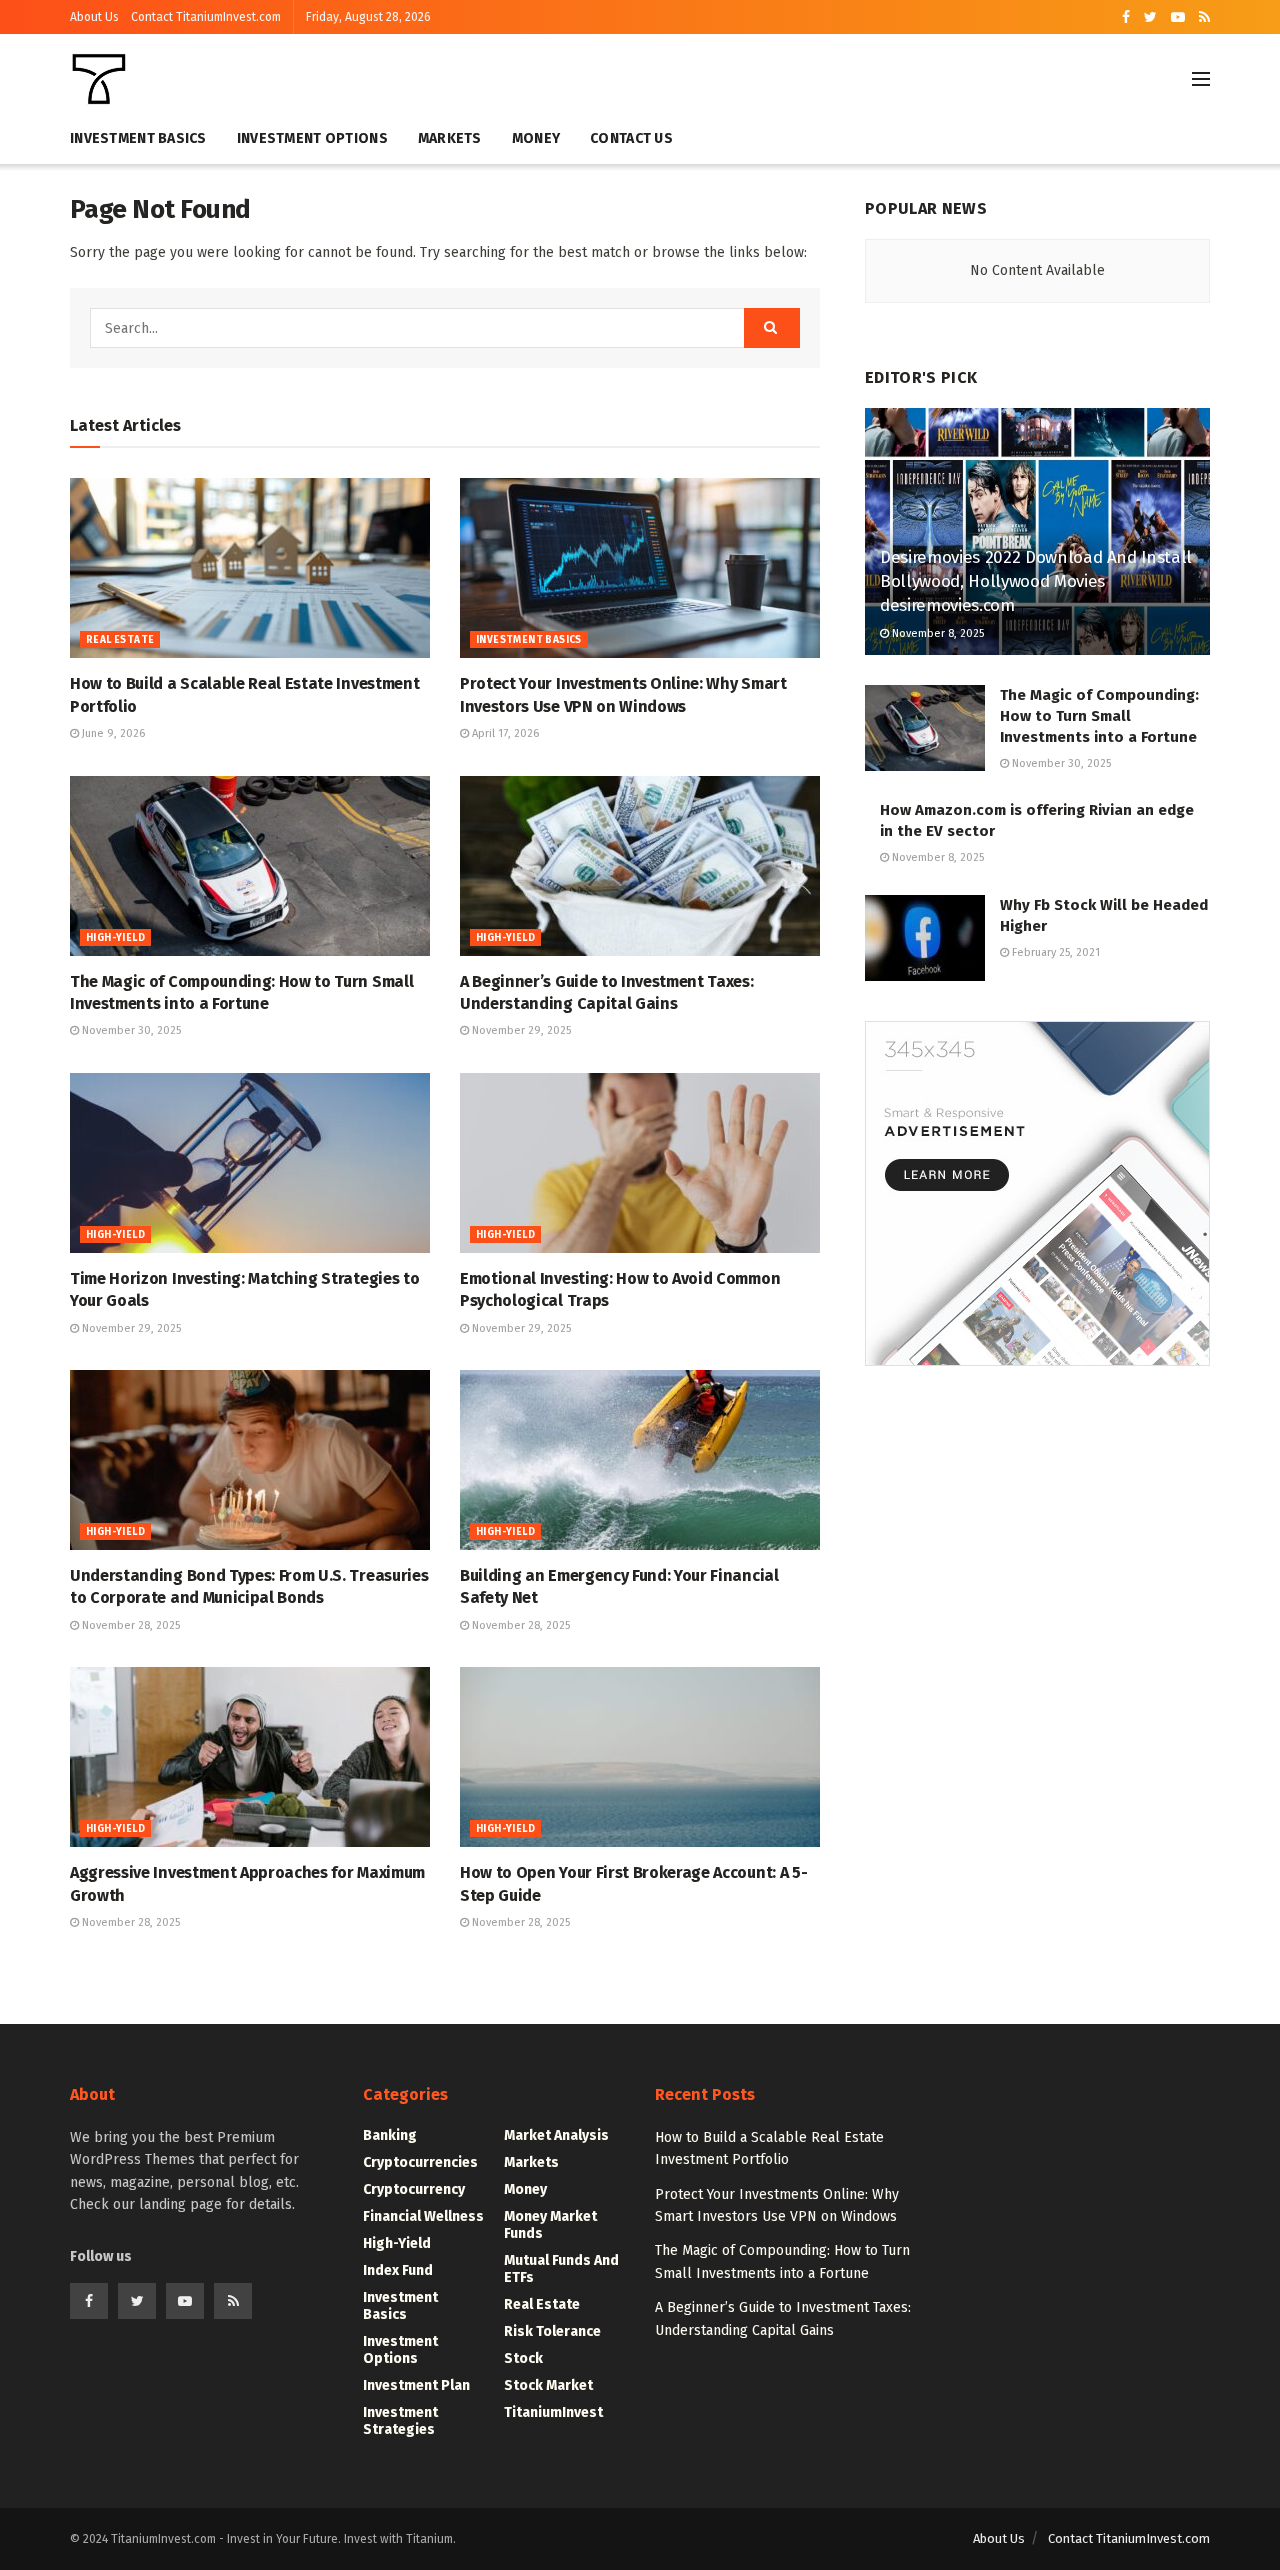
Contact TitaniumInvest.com (206, 17)
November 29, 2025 (520, 1030)
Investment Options (312, 138)
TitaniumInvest (553, 2412)
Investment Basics (138, 138)
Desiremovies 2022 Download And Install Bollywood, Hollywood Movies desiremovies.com (1036, 581)
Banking (390, 2135)
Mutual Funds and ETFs (561, 2269)
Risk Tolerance (552, 2331)
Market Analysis (556, 2135)
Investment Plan (416, 2385)
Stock (523, 2358)
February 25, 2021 (1054, 952)
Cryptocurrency (414, 2189)
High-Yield (115, 938)
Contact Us (631, 138)
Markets (450, 138)
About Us (94, 17)
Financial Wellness (423, 2216)
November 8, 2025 (936, 633)
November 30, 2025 (130, 1030)
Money (536, 138)
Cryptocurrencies (420, 2162)
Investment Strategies (400, 2421)
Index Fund (398, 2270)
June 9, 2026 (112, 733)
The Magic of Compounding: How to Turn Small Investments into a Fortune (1099, 716)
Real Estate (120, 640)
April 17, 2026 (504, 733)
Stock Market (548, 2385)
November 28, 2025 (129, 1625)
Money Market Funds (550, 2225)
